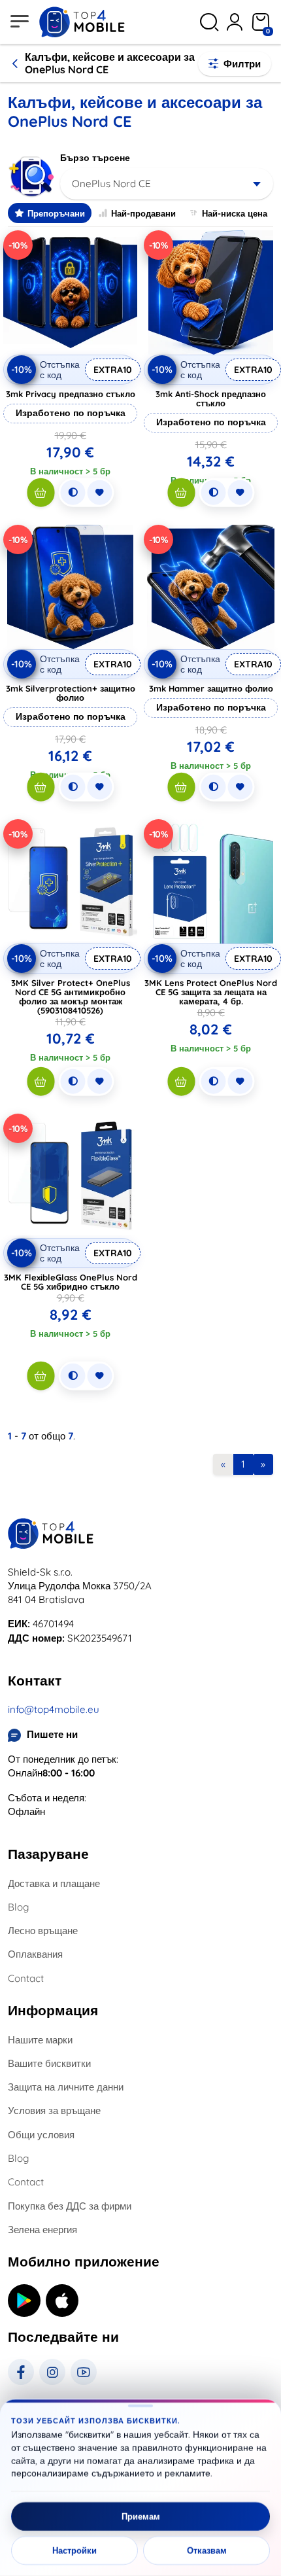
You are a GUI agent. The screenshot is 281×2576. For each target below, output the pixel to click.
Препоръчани (56, 213)
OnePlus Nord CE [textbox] (111, 184)
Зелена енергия (42, 2230)
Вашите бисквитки (49, 2063)
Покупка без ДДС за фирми (70, 2206)
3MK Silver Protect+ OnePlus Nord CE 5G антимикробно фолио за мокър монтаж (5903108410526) (71, 997)
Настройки (74, 2550)
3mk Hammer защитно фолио (211, 688)
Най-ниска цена (235, 213)
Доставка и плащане (54, 1883)
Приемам (141, 2516)
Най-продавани (143, 213)
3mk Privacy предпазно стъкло (71, 394)
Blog (18, 1907)
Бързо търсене (95, 158)
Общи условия (41, 2135)
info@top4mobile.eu (54, 1709)
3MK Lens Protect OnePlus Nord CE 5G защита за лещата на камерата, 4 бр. (211, 992)
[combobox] (167, 184)
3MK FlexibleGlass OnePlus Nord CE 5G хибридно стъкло (71, 1282)
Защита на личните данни (66, 2087)
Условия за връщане (54, 2110)
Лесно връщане (43, 1931)
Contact (26, 1978)
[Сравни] (73, 493)
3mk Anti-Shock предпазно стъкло (211, 398)
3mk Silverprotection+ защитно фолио (71, 693)
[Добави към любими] (99, 493)
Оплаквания (35, 1954)
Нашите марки (40, 2040)
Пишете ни (52, 1734)
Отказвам (207, 2550)
